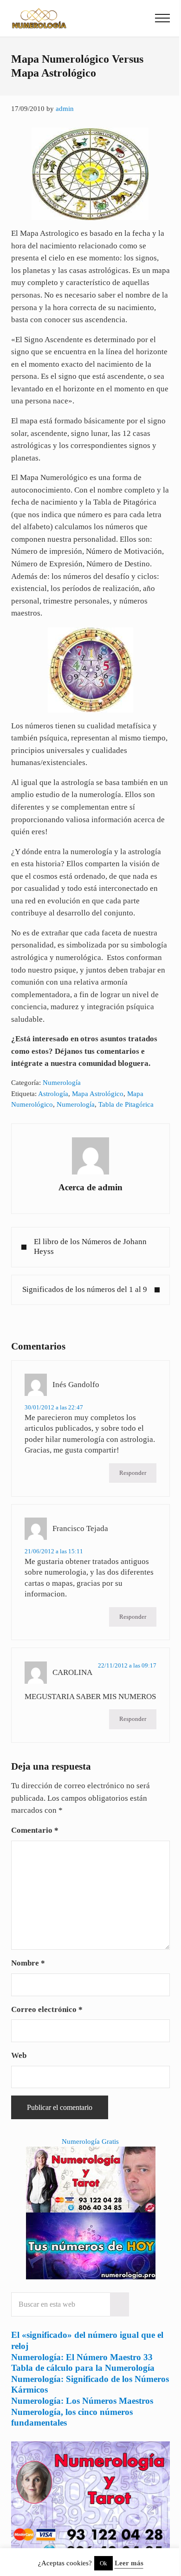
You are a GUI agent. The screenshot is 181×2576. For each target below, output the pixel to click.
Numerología (62, 1083)
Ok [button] (103, 2563)
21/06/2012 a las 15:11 (54, 1551)
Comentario (35, 1830)
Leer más (129, 2563)
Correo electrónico (47, 2009)
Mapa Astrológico (98, 1094)
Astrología (53, 1094)
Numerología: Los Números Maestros (82, 2401)
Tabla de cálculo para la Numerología (83, 2368)
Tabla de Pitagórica (126, 1104)
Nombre (28, 1963)
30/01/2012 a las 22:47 (54, 1407)
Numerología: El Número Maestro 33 (82, 2357)
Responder (133, 1473)
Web (19, 2055)
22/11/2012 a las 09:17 (127, 1665)
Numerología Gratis (90, 2141)
